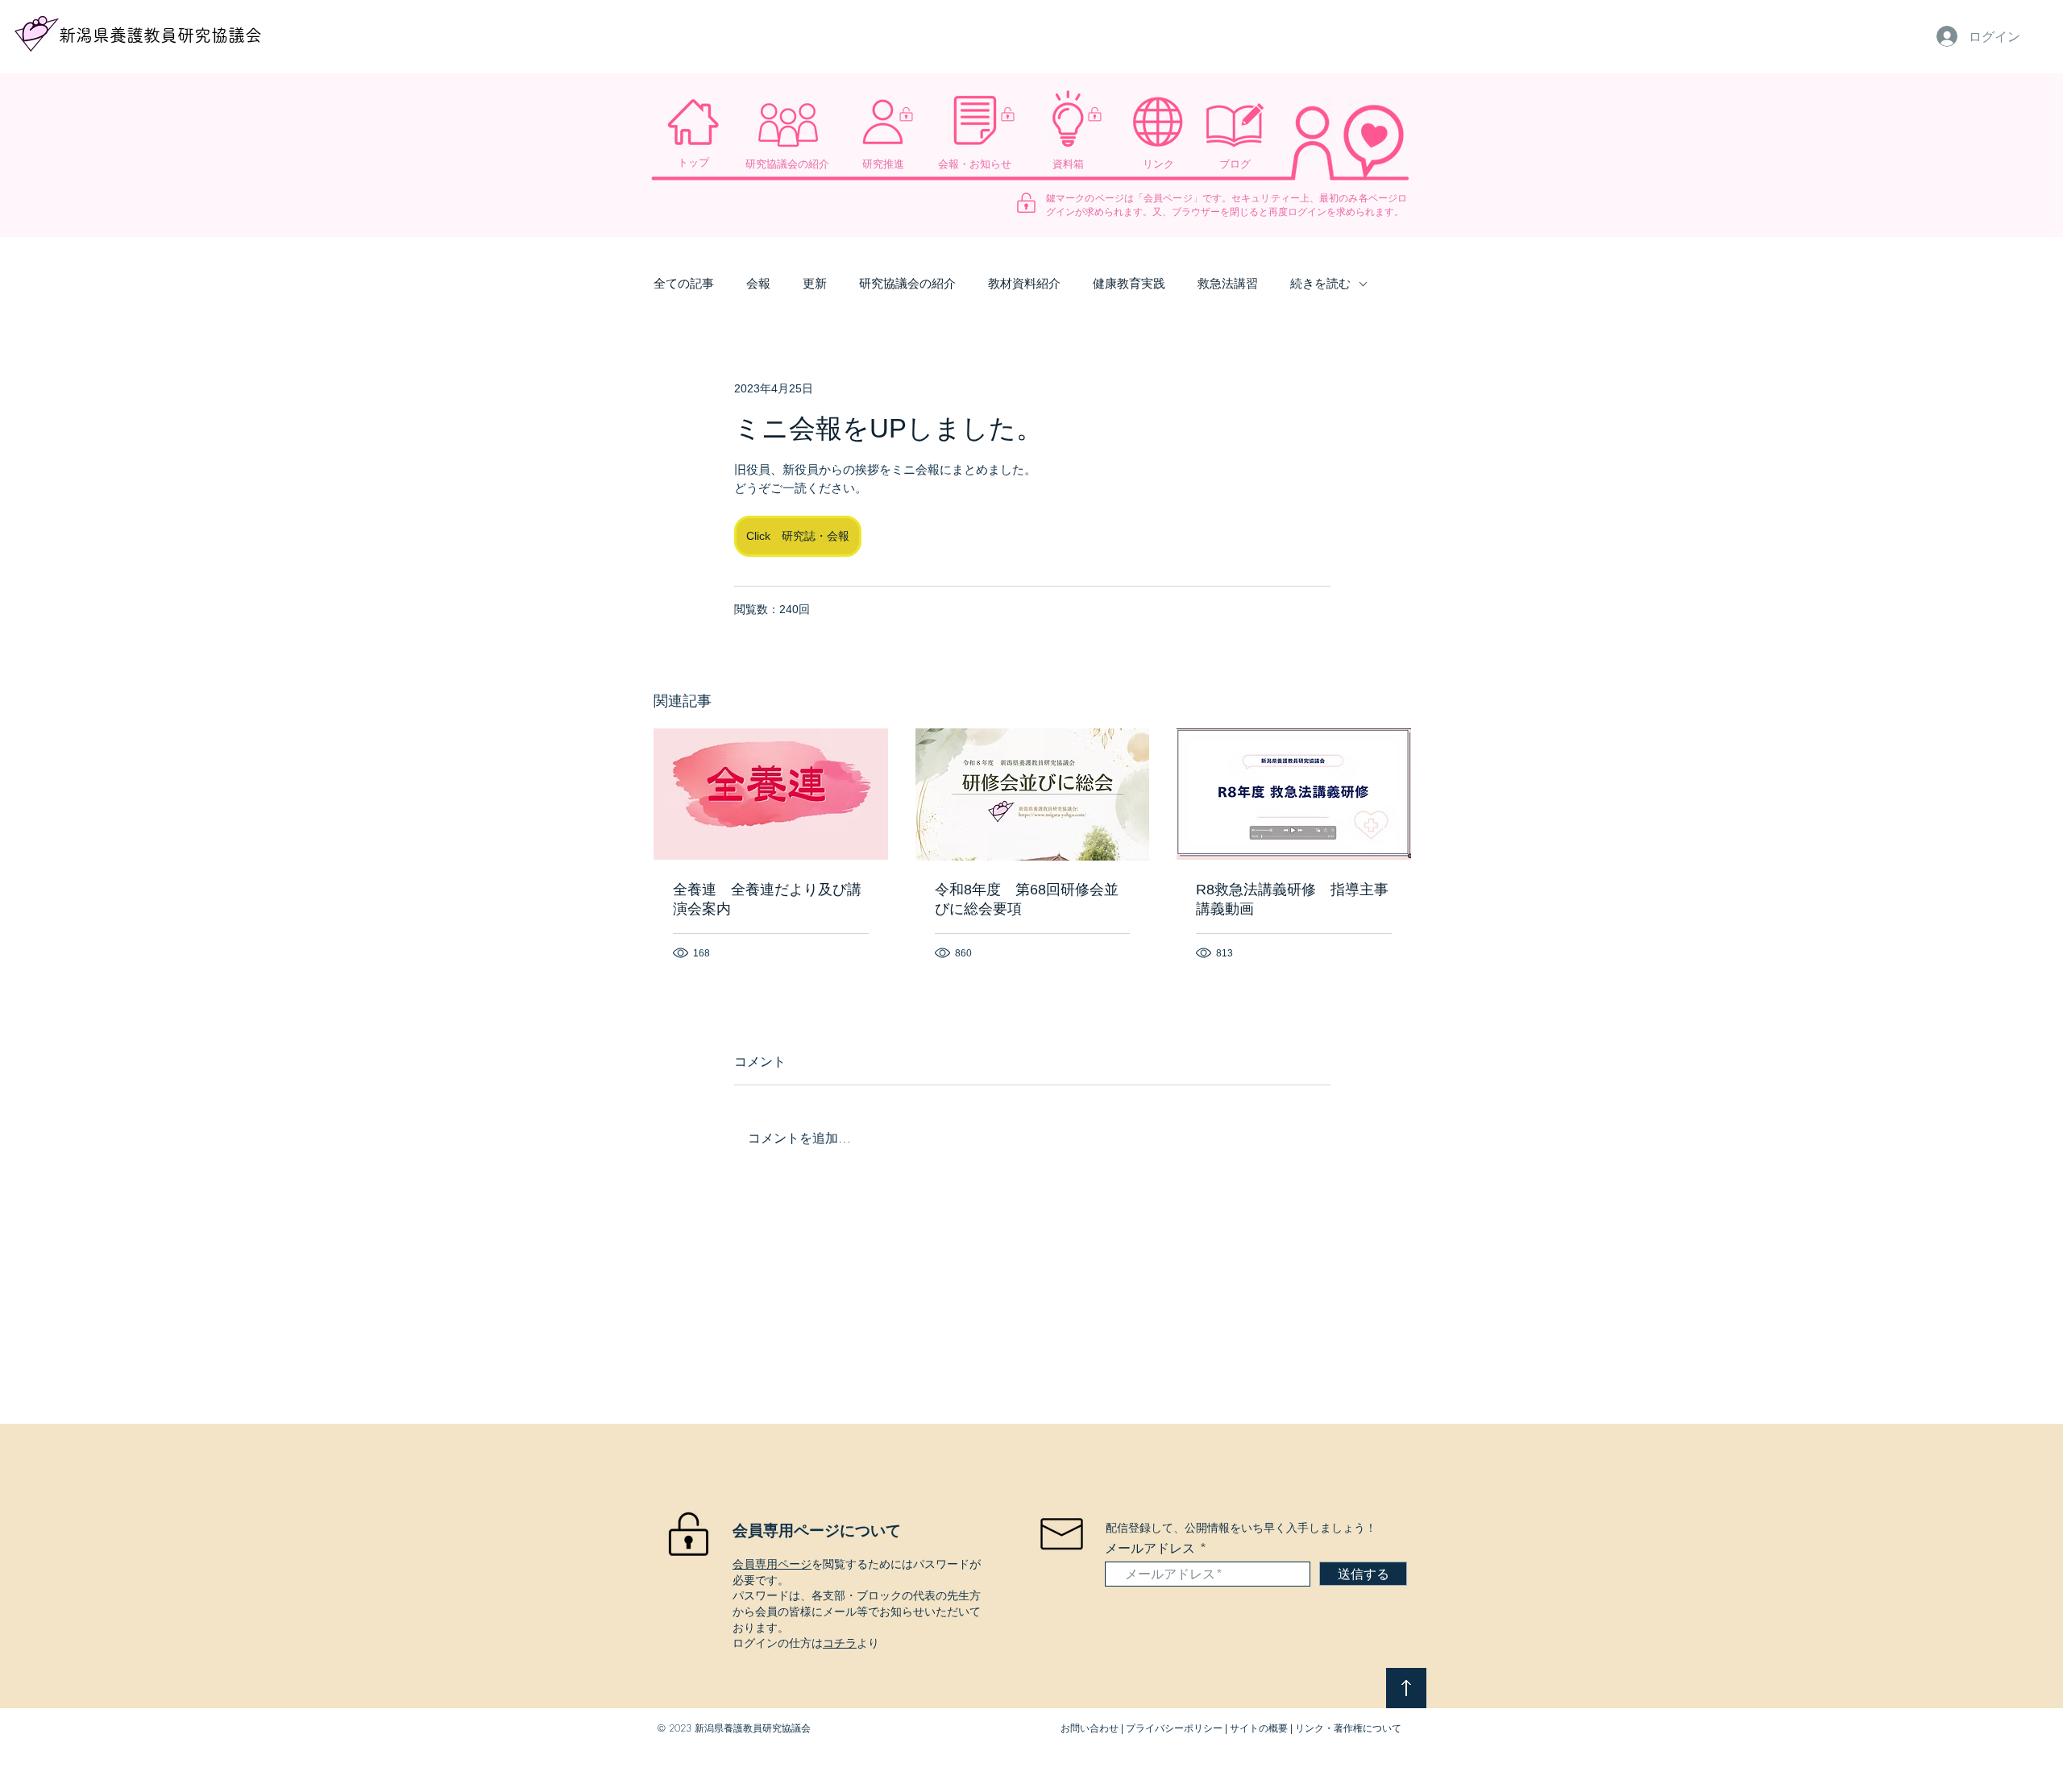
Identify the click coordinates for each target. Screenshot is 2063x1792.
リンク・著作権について (1348, 1728)
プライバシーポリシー (1174, 1728)
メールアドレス (1150, 1548)
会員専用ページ (772, 1564)
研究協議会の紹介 (907, 283)
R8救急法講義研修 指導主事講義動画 (1292, 899)
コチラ (840, 1643)
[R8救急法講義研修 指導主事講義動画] (1294, 794)
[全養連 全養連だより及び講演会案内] (771, 794)
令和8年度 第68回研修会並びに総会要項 (1027, 899)
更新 (815, 283)
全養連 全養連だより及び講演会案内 (767, 899)
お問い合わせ (1090, 1728)
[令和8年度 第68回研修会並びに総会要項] (1033, 794)
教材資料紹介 (1024, 283)
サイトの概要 (1259, 1728)
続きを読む (1320, 283)
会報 (758, 283)
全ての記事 (684, 283)
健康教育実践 (1129, 283)
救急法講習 (1228, 283)
